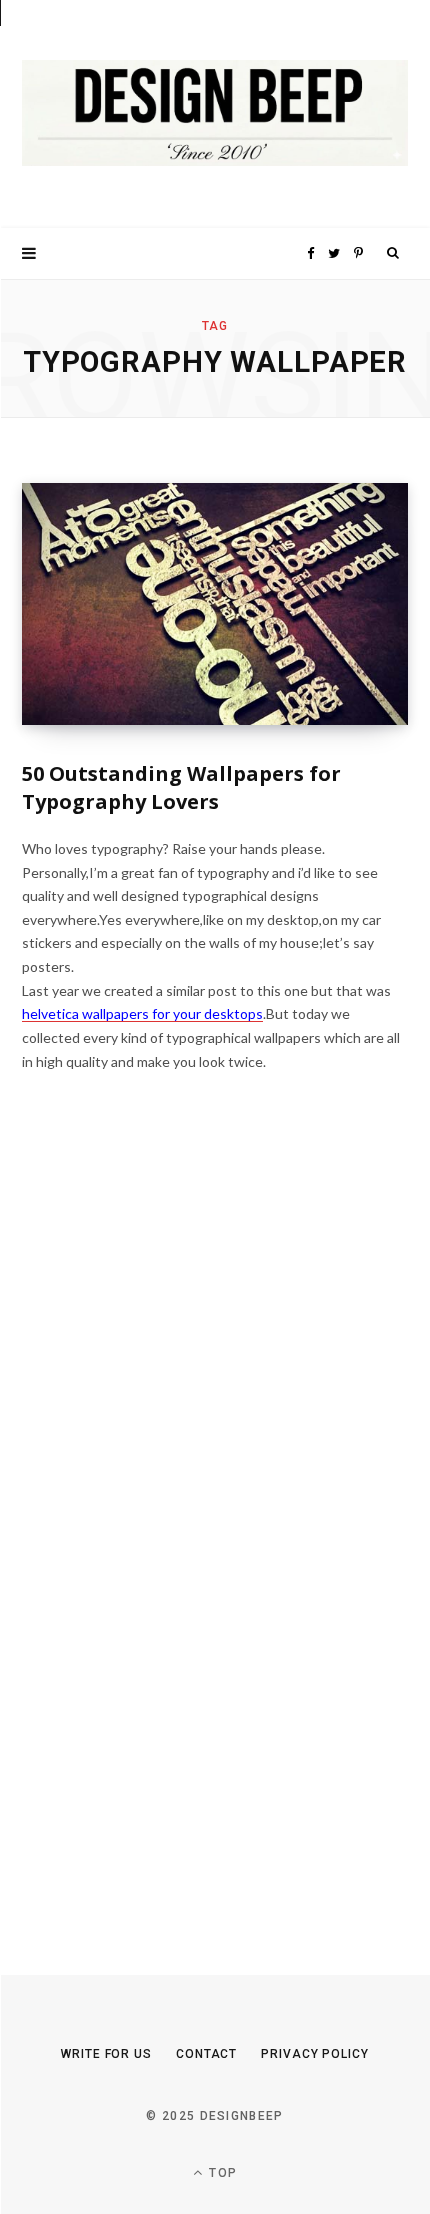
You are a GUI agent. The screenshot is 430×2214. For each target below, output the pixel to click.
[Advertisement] (172, 1538)
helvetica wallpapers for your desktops (142, 1013)
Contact (206, 2054)
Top (221, 2173)
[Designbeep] (215, 114)
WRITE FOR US (106, 2054)
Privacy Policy (315, 2054)
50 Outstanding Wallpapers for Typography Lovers (181, 787)
